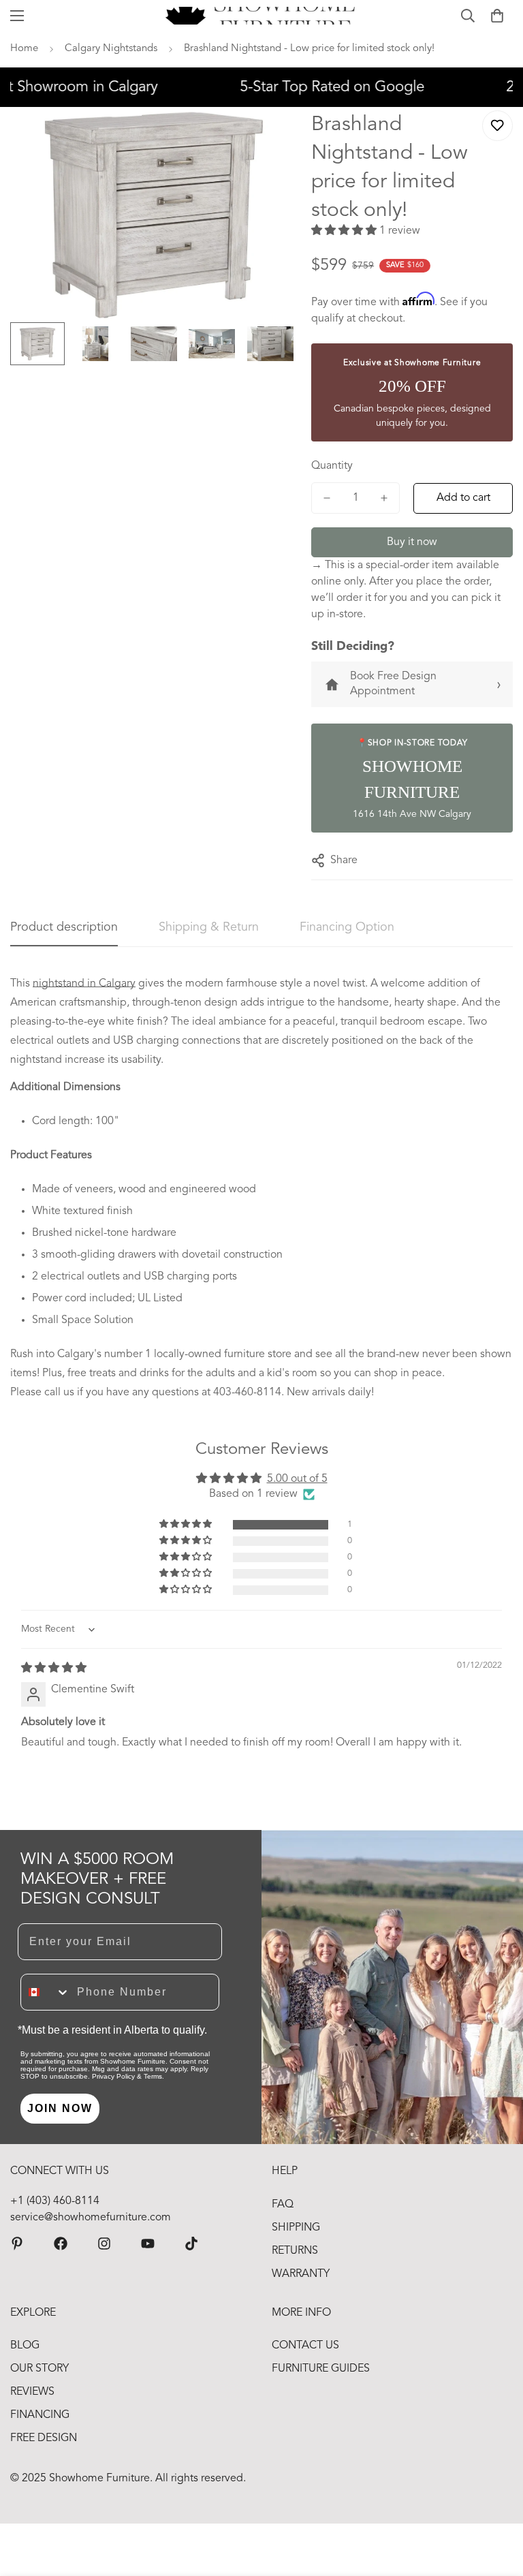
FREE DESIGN (44, 2438)
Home (24, 49)
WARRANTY (301, 2274)
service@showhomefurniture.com (91, 2218)
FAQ (283, 2205)
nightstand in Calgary (84, 984)
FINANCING (40, 2415)
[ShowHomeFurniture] (61, 2244)
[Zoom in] (269, 136)
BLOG (25, 2346)
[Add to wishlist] (497, 126)
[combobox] (46, 1992)
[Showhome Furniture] (262, 16)
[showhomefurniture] (17, 2244)
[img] (54, 1669)
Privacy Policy (113, 2076)
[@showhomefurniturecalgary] (191, 2244)
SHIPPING (296, 2228)
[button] (497, 16)
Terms (153, 2076)
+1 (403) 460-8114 (55, 2201)
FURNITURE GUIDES (321, 2369)
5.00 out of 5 (297, 1479)
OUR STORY (39, 2369)
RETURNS (295, 2251)
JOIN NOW (60, 2108)
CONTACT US (305, 2346)
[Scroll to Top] (496, 2502)
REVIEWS (32, 2392)
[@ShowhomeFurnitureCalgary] (148, 2244)
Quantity (332, 466)
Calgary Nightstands (111, 49)
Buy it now (412, 542)
